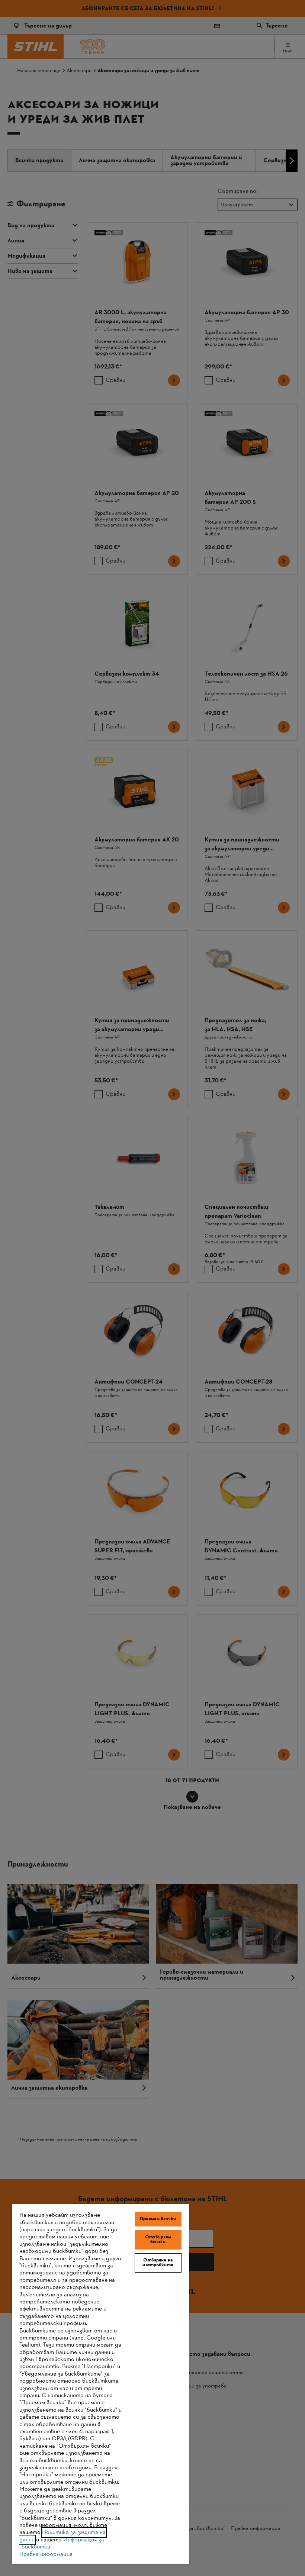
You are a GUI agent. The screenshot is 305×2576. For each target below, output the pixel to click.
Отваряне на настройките (158, 2263)
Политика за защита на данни (62, 2536)
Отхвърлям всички (158, 2240)
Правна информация (46, 2554)
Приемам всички (158, 2219)
